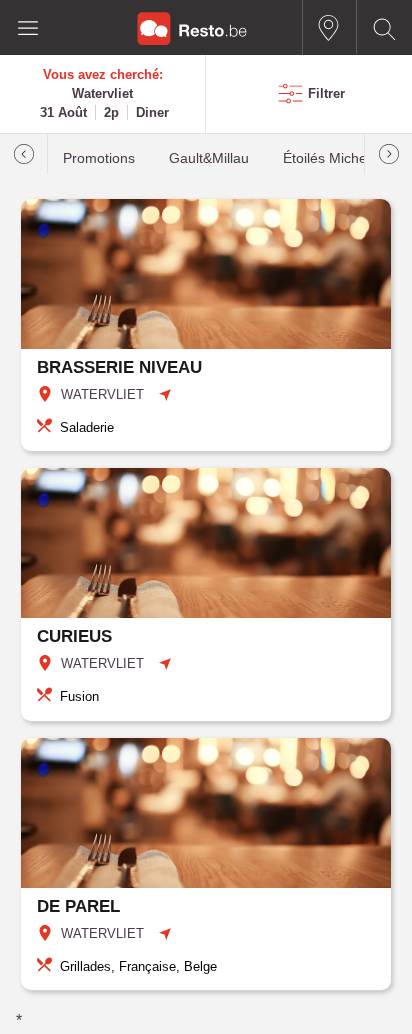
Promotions (99, 158)
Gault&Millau (209, 158)
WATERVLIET (102, 394)
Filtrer (326, 93)
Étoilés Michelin (332, 158)
